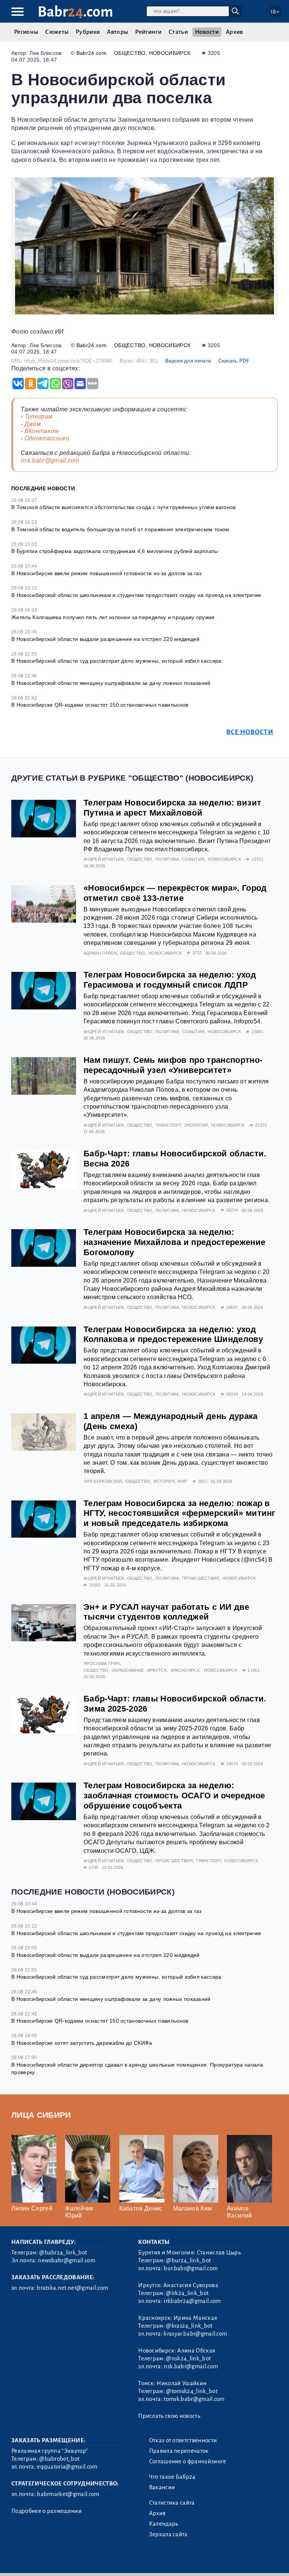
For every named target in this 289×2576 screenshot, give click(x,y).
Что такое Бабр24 (172, 2477)
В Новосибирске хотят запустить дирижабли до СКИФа (82, 2043)
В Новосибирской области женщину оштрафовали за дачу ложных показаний (111, 683)
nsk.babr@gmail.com (50, 460)
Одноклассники (47, 438)
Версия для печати (188, 361)
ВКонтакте (42, 431)
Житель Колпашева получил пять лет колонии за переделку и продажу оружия (113, 617)
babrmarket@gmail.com (68, 2494)
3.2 (57, 2561)
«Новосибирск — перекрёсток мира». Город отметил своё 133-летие (175, 893)
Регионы (26, 32)
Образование (128, 1670)
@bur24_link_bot (188, 2260)
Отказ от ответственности (183, 2440)
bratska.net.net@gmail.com (72, 2288)
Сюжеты (57, 32)
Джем (33, 424)
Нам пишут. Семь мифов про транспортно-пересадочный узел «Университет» (173, 1065)
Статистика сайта (172, 2503)
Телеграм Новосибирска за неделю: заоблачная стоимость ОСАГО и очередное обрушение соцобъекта (174, 1796)
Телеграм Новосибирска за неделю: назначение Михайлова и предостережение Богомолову (174, 1242)
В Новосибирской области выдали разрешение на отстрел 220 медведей (106, 639)
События (193, 859)
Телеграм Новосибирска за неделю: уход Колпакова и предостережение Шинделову (173, 1334)
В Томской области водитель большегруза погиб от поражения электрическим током (120, 529)
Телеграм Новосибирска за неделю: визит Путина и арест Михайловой (172, 808)
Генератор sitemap (183, 2561)
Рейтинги (148, 32)
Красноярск (185, 1670)
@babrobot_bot (59, 2459)
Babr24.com (91, 53)
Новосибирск (170, 53)
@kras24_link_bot (189, 2326)
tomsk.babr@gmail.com (194, 2399)
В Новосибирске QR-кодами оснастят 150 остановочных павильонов (100, 705)
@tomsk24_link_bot (192, 2391)
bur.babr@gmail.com (191, 2268)
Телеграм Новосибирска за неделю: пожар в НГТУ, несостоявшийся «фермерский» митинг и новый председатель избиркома (179, 1513)
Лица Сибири (41, 2115)
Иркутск (157, 1670)
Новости (207, 32)
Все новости (250, 732)
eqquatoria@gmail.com (67, 2467)
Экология (196, 1125)
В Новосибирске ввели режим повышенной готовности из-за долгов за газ (106, 573)
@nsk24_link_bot (188, 2358)
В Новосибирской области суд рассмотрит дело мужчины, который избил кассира (116, 661)
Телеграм (39, 416)
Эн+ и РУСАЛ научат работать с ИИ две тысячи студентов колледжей (167, 1612)
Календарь (164, 2524)
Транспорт (168, 1125)
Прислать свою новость (169, 2416)
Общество (130, 53)
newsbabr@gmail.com (67, 2260)
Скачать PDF (234, 361)
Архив (234, 32)
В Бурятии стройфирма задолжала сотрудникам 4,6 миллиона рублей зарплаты (115, 551)
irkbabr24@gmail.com (192, 2301)
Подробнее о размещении (46, 2511)
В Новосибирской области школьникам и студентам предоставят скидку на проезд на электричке (136, 595)
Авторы (117, 32)
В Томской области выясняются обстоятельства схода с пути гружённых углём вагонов (124, 507)
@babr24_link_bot (63, 2253)
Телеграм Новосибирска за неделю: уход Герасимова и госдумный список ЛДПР (170, 980)
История (164, 1481)
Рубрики (88, 32)
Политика (167, 859)
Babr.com (75, 12)
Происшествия (201, 1578)
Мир (182, 1481)
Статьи (178, 32)
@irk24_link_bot (187, 2293)
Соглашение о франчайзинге (188, 2461)
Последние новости (43, 488)
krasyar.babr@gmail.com (195, 2334)
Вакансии (162, 2487)
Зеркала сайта (168, 2534)
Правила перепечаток (179, 2451)
